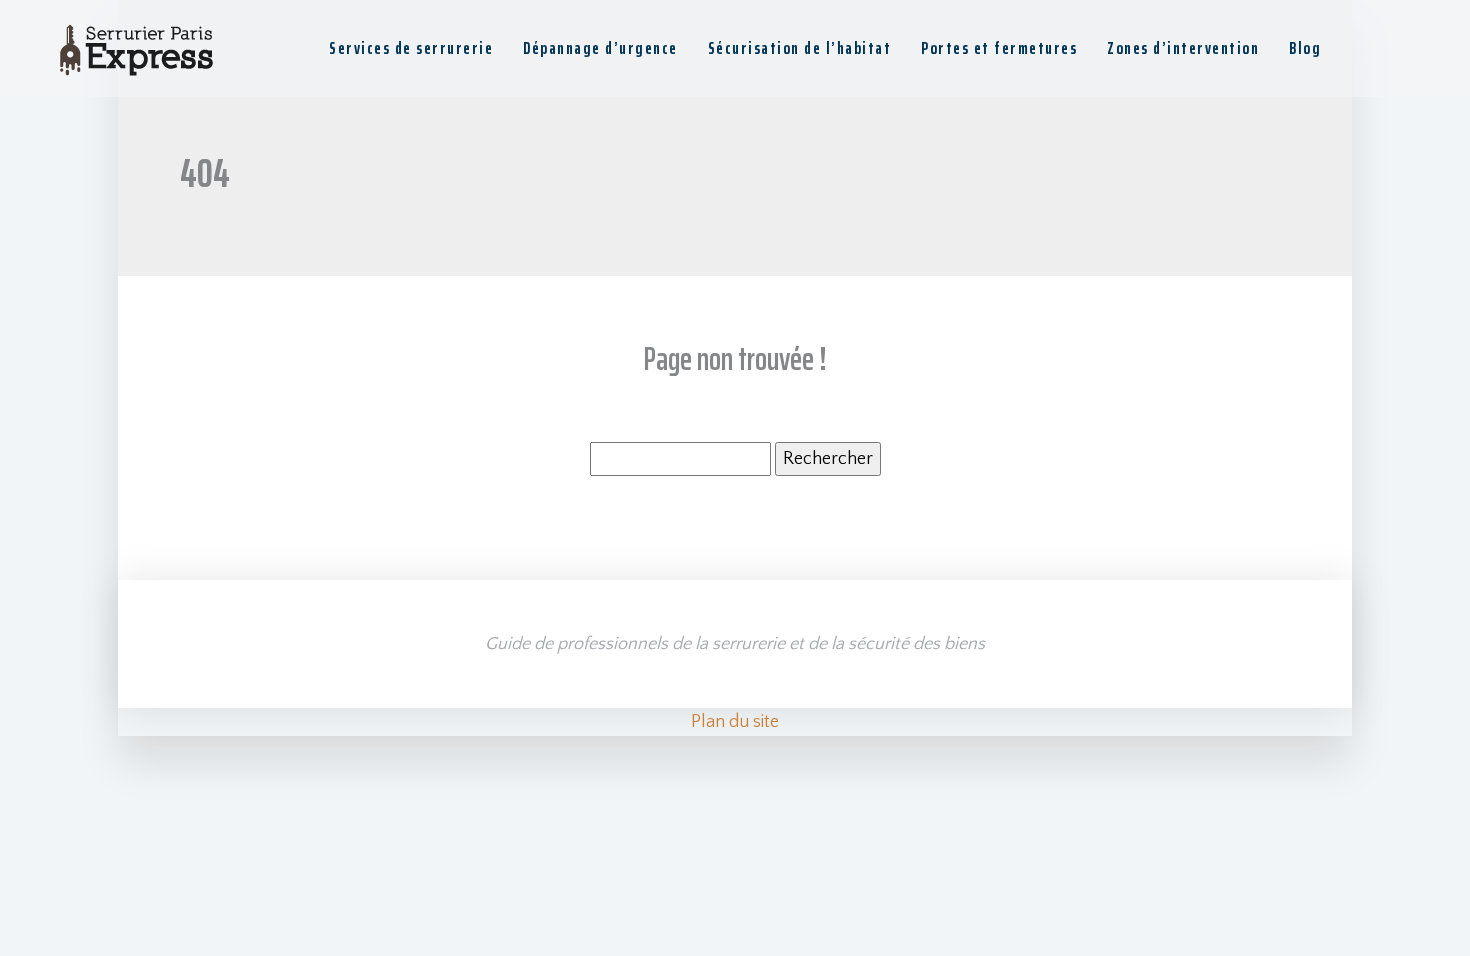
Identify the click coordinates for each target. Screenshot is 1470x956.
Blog (1305, 48)
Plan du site (735, 722)
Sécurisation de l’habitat (800, 48)
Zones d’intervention (1183, 48)
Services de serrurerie (411, 48)
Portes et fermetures (999, 48)
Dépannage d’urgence (600, 48)
